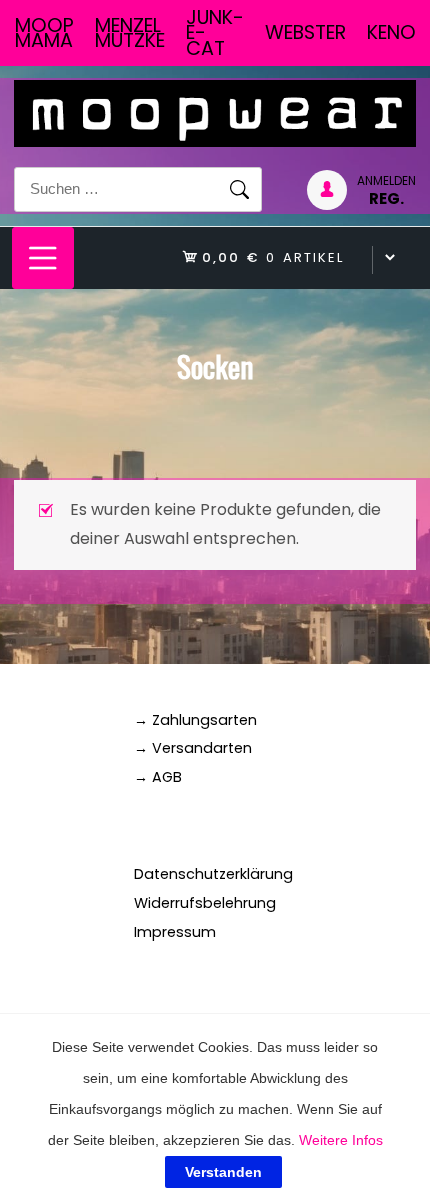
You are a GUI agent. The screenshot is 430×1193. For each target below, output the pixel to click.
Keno (391, 32)
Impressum (175, 932)
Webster (305, 32)
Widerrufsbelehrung (205, 903)
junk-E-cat (215, 33)
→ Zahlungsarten (195, 720)
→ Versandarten (193, 748)
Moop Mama (44, 33)
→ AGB (158, 777)
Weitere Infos (341, 1140)
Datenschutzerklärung (213, 874)
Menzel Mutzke (130, 33)
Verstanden (223, 1172)
